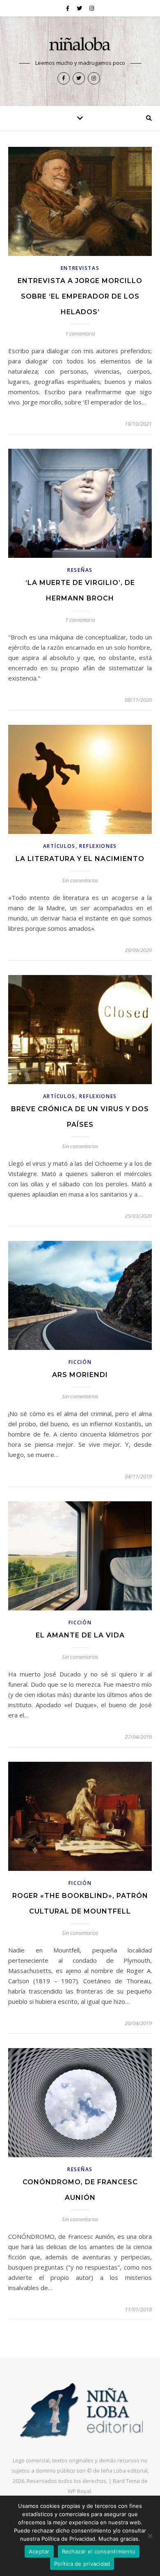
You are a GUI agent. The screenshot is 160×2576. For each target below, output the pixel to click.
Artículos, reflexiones (80, 846)
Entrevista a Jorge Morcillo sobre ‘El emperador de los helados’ (80, 296)
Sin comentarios (80, 880)
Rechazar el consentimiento (99, 2551)
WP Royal (79, 2491)
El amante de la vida (80, 1635)
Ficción (80, 1362)
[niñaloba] (80, 45)
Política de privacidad (82, 2564)
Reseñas (80, 570)
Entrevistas (80, 268)
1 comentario (80, 333)
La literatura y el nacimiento (80, 859)
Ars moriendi (80, 1375)
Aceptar (39, 2551)
